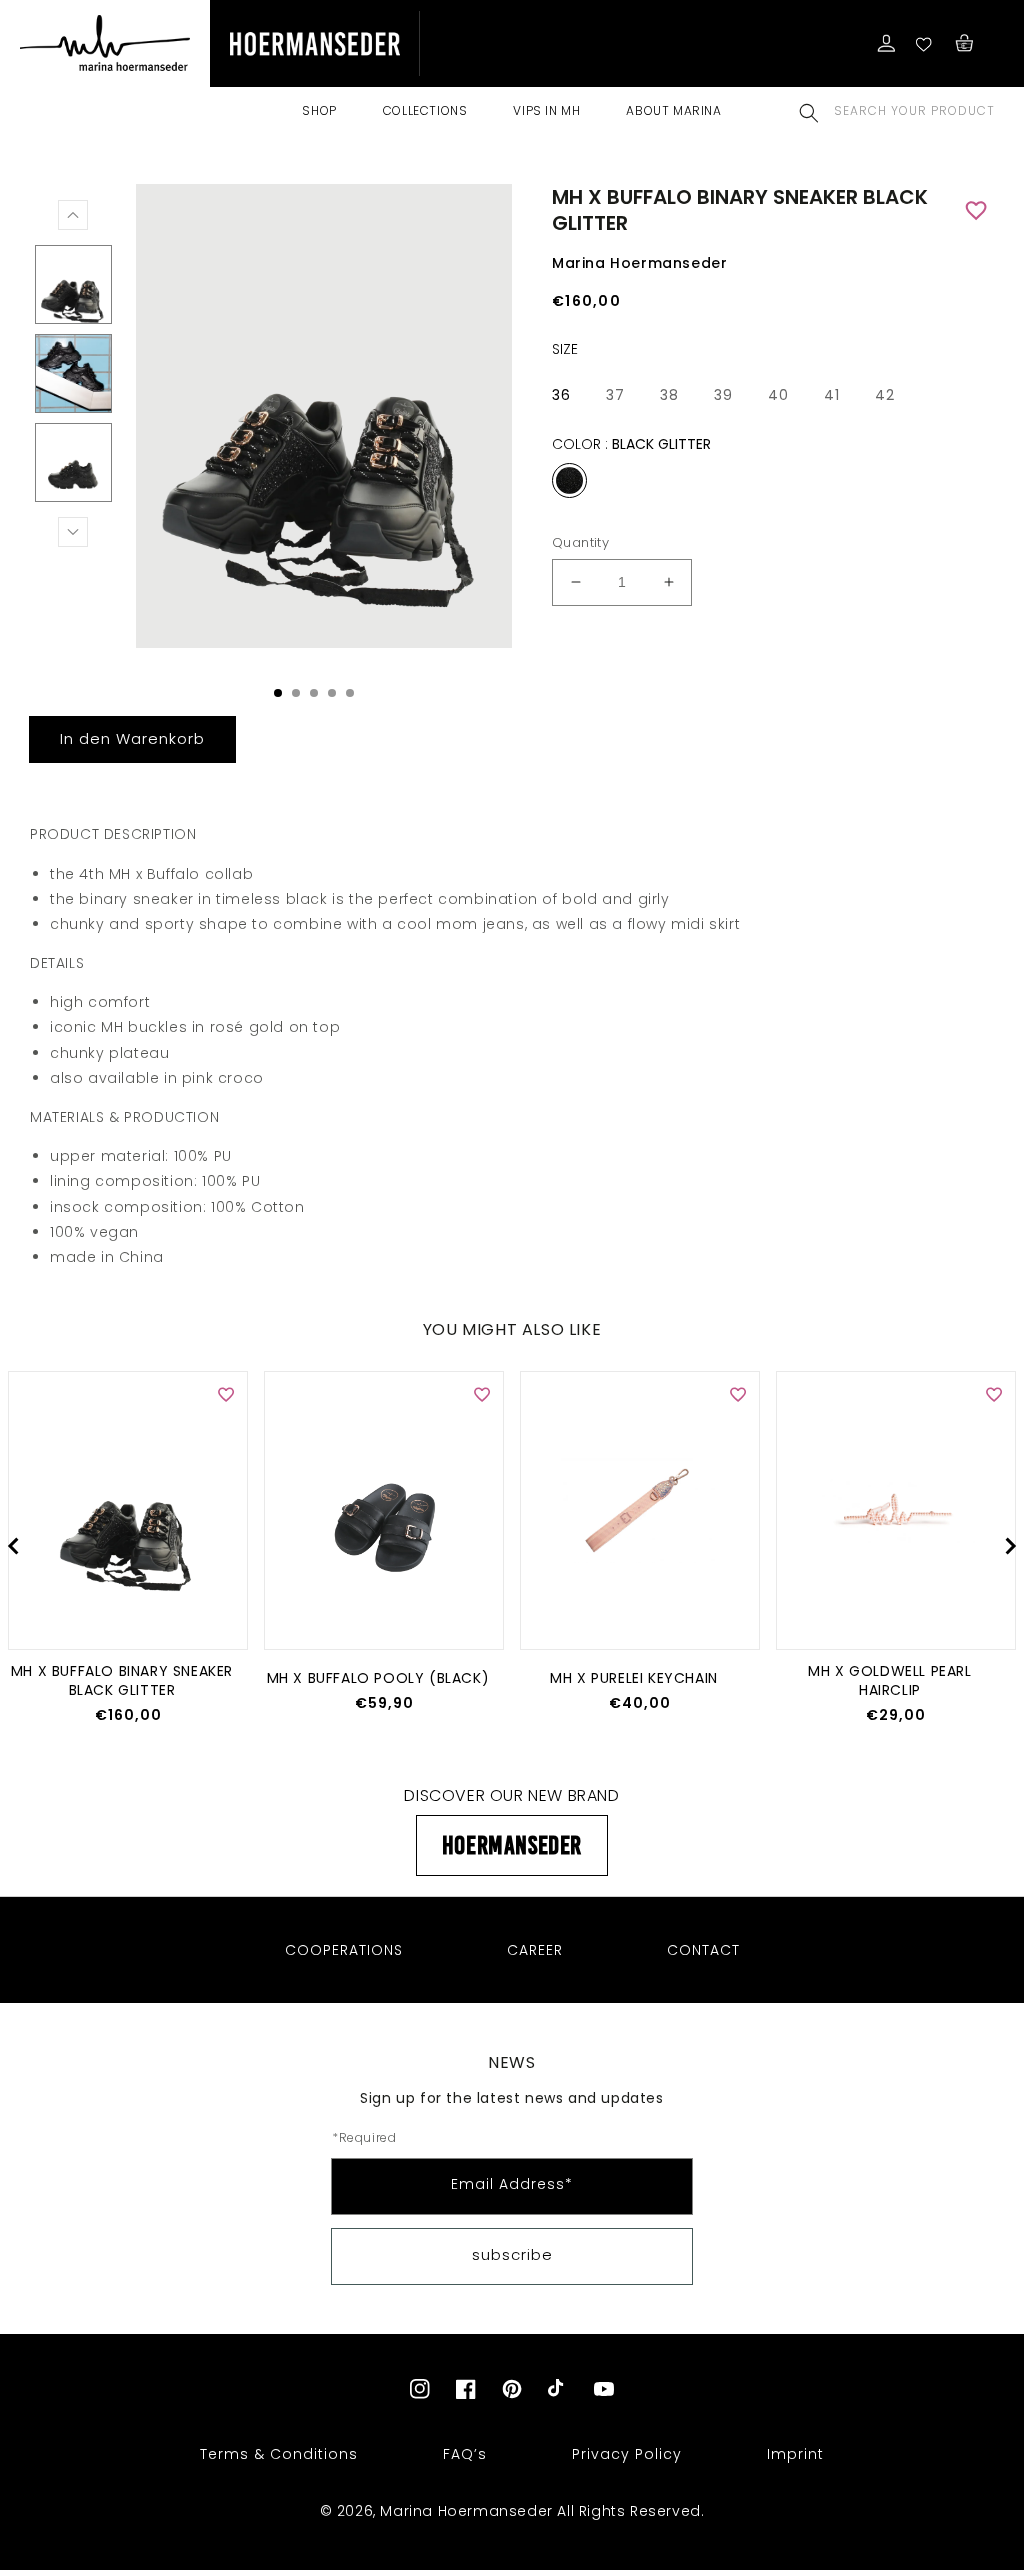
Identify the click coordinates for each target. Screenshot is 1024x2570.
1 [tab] (278, 693)
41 (832, 395)
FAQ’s (465, 2454)
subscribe (512, 2254)
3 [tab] (314, 693)
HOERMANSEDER (512, 1845)
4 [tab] (332, 693)
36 (561, 395)
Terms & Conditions (279, 2454)
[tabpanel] (319, 421)
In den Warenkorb (132, 738)
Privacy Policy (627, 2454)
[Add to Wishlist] (978, 210)
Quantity (580, 542)
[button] (809, 112)
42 (885, 395)
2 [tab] (296, 693)
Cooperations (344, 1950)
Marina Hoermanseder (466, 2511)
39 (723, 395)
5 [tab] (350, 693)
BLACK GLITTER (569, 480)
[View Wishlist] (925, 43)
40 (778, 395)
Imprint (795, 2454)
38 (669, 395)
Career (535, 1950)
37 (615, 395)
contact (703, 1950)
